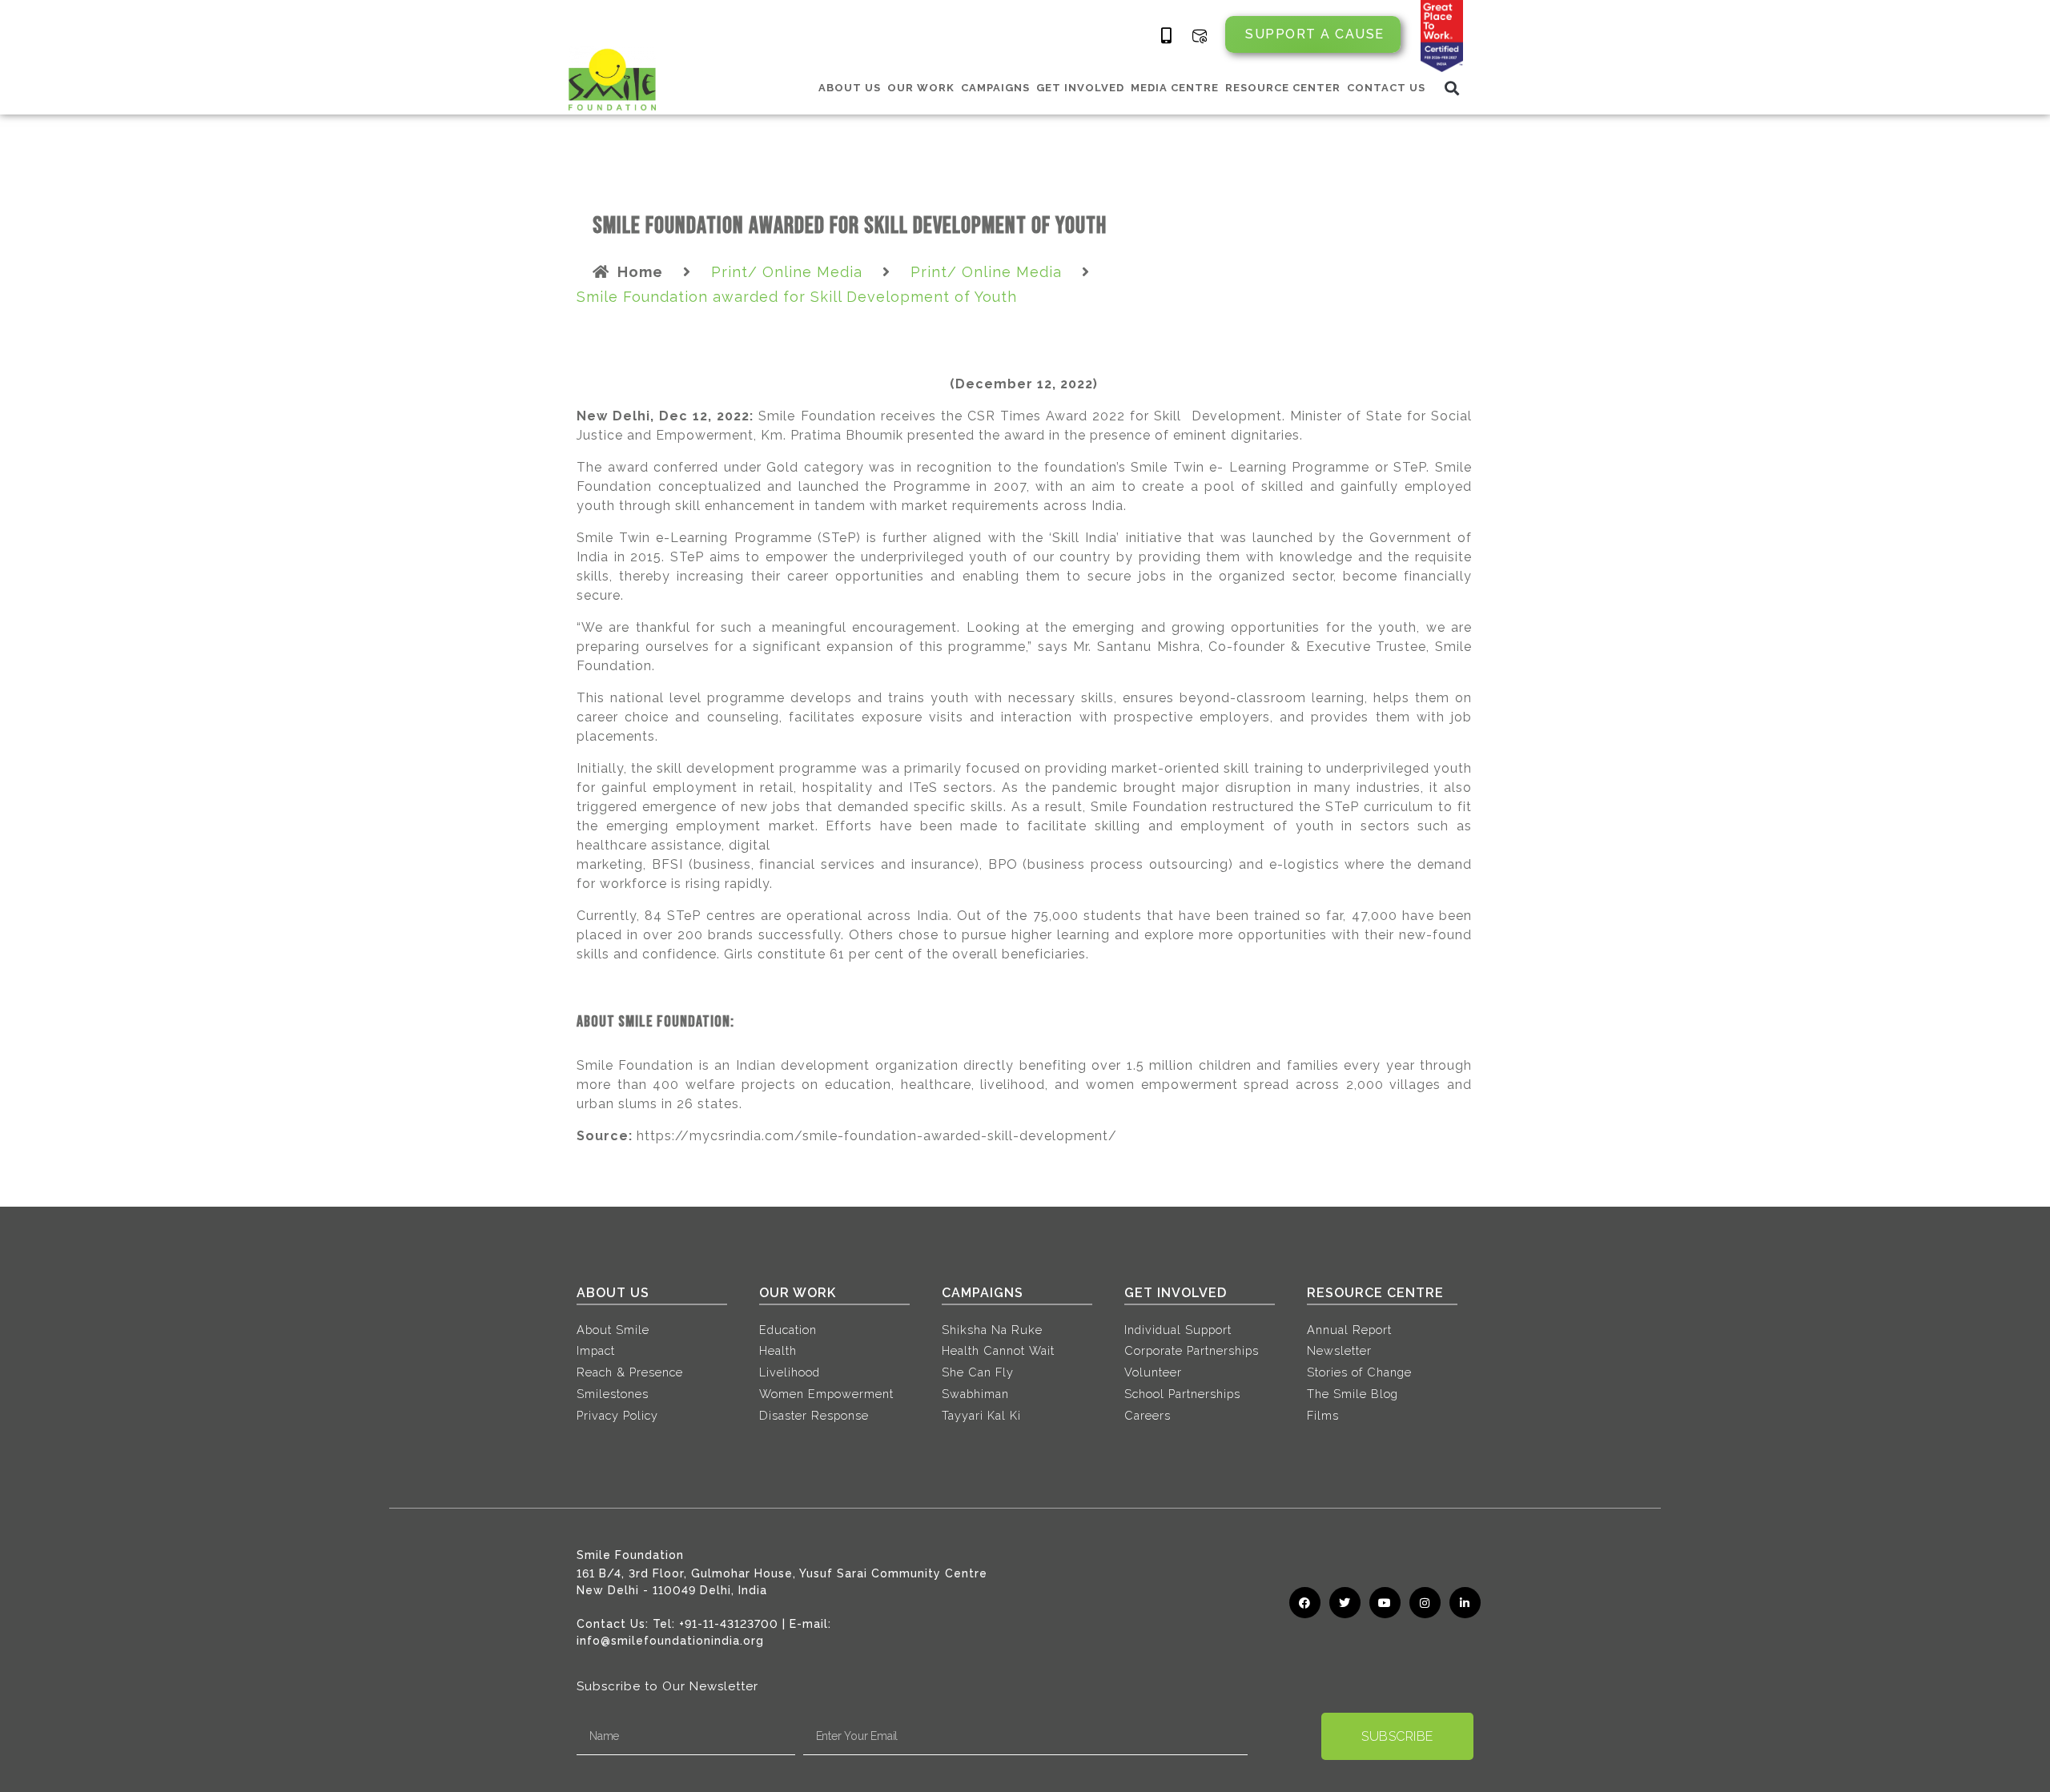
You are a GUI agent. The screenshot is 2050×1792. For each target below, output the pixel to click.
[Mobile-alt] (1167, 36)
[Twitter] (1345, 1603)
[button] (1452, 88)
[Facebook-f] (1305, 1603)
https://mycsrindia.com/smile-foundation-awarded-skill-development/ (877, 1136)
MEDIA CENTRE (1175, 88)
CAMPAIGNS (995, 88)
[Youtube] (1385, 1603)
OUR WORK (921, 88)
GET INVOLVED (1080, 88)
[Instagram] (1425, 1603)
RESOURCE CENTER (1283, 88)
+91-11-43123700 (729, 1624)
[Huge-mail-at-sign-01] (1200, 36)
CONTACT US (1386, 88)
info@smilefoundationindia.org (670, 1641)
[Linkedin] (1465, 1603)
